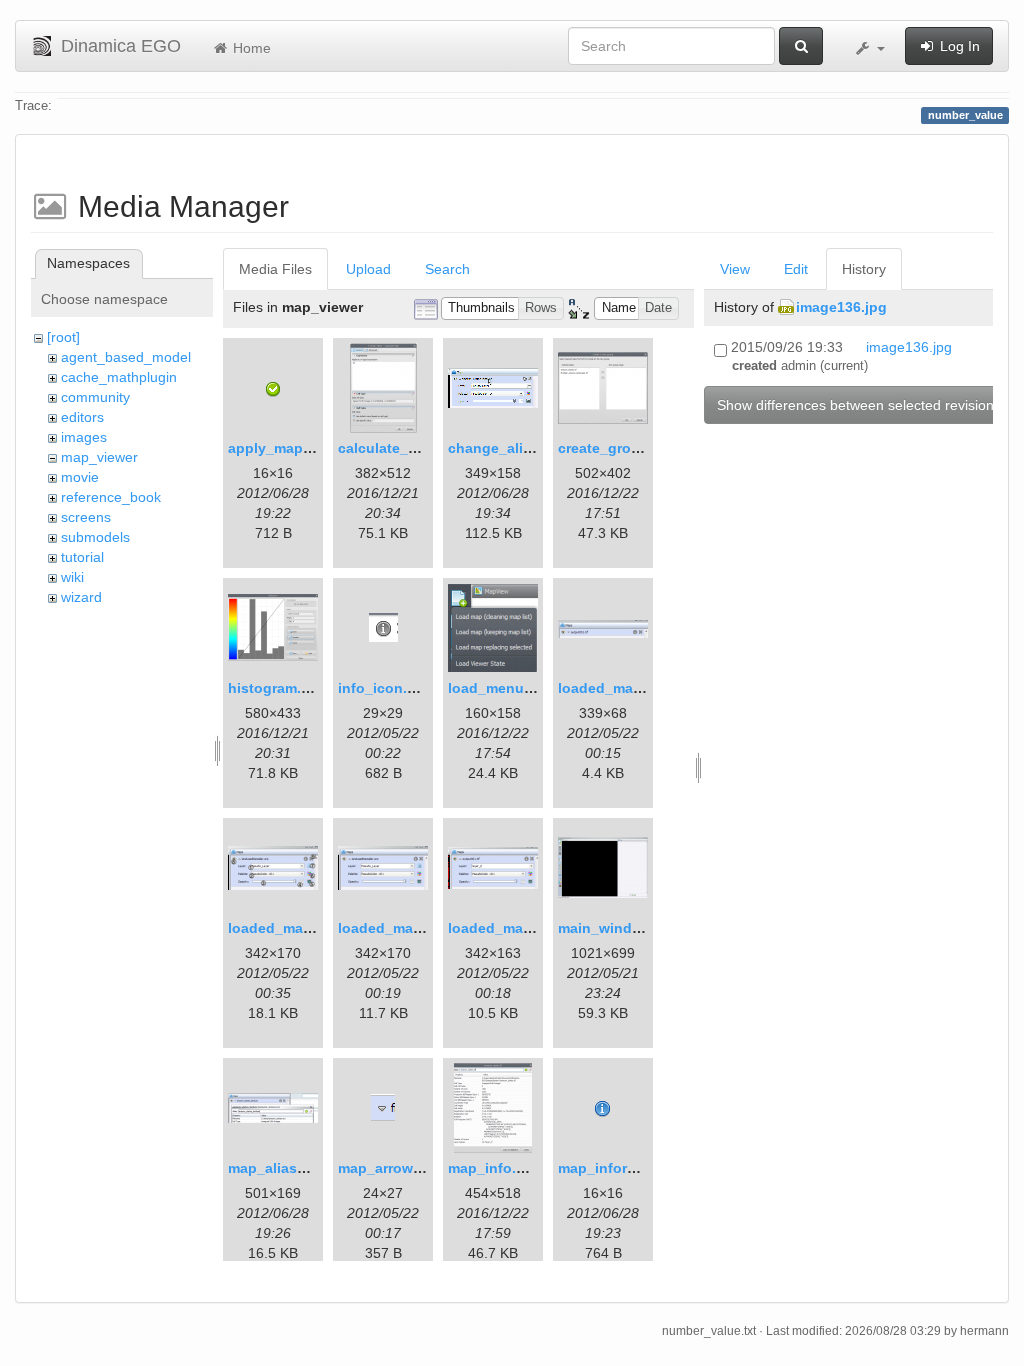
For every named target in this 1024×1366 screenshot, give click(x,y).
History (864, 269)
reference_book (111, 497)
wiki (72, 577)
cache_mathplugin (119, 377)
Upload (368, 269)
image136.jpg (841, 307)
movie (80, 477)
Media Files (275, 269)
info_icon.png (386, 688)
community (95, 397)
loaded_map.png (615, 688)
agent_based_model (126, 357)
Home (250, 48)
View (735, 269)
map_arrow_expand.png (420, 1168)
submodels (95, 537)
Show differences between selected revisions (859, 405)
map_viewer (99, 457)
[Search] (801, 46)
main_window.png (620, 928)
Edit (796, 269)
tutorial (82, 557)
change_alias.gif (504, 448)
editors (82, 417)
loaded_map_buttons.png (316, 928)
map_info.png (495, 1168)
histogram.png (278, 688)
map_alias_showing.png (311, 1168)
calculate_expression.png (426, 448)
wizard (81, 597)
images (84, 437)
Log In (958, 46)
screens (86, 517)
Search (447, 269)
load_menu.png (501, 688)
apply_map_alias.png (301, 448)
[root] (63, 337)
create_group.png (619, 448)
